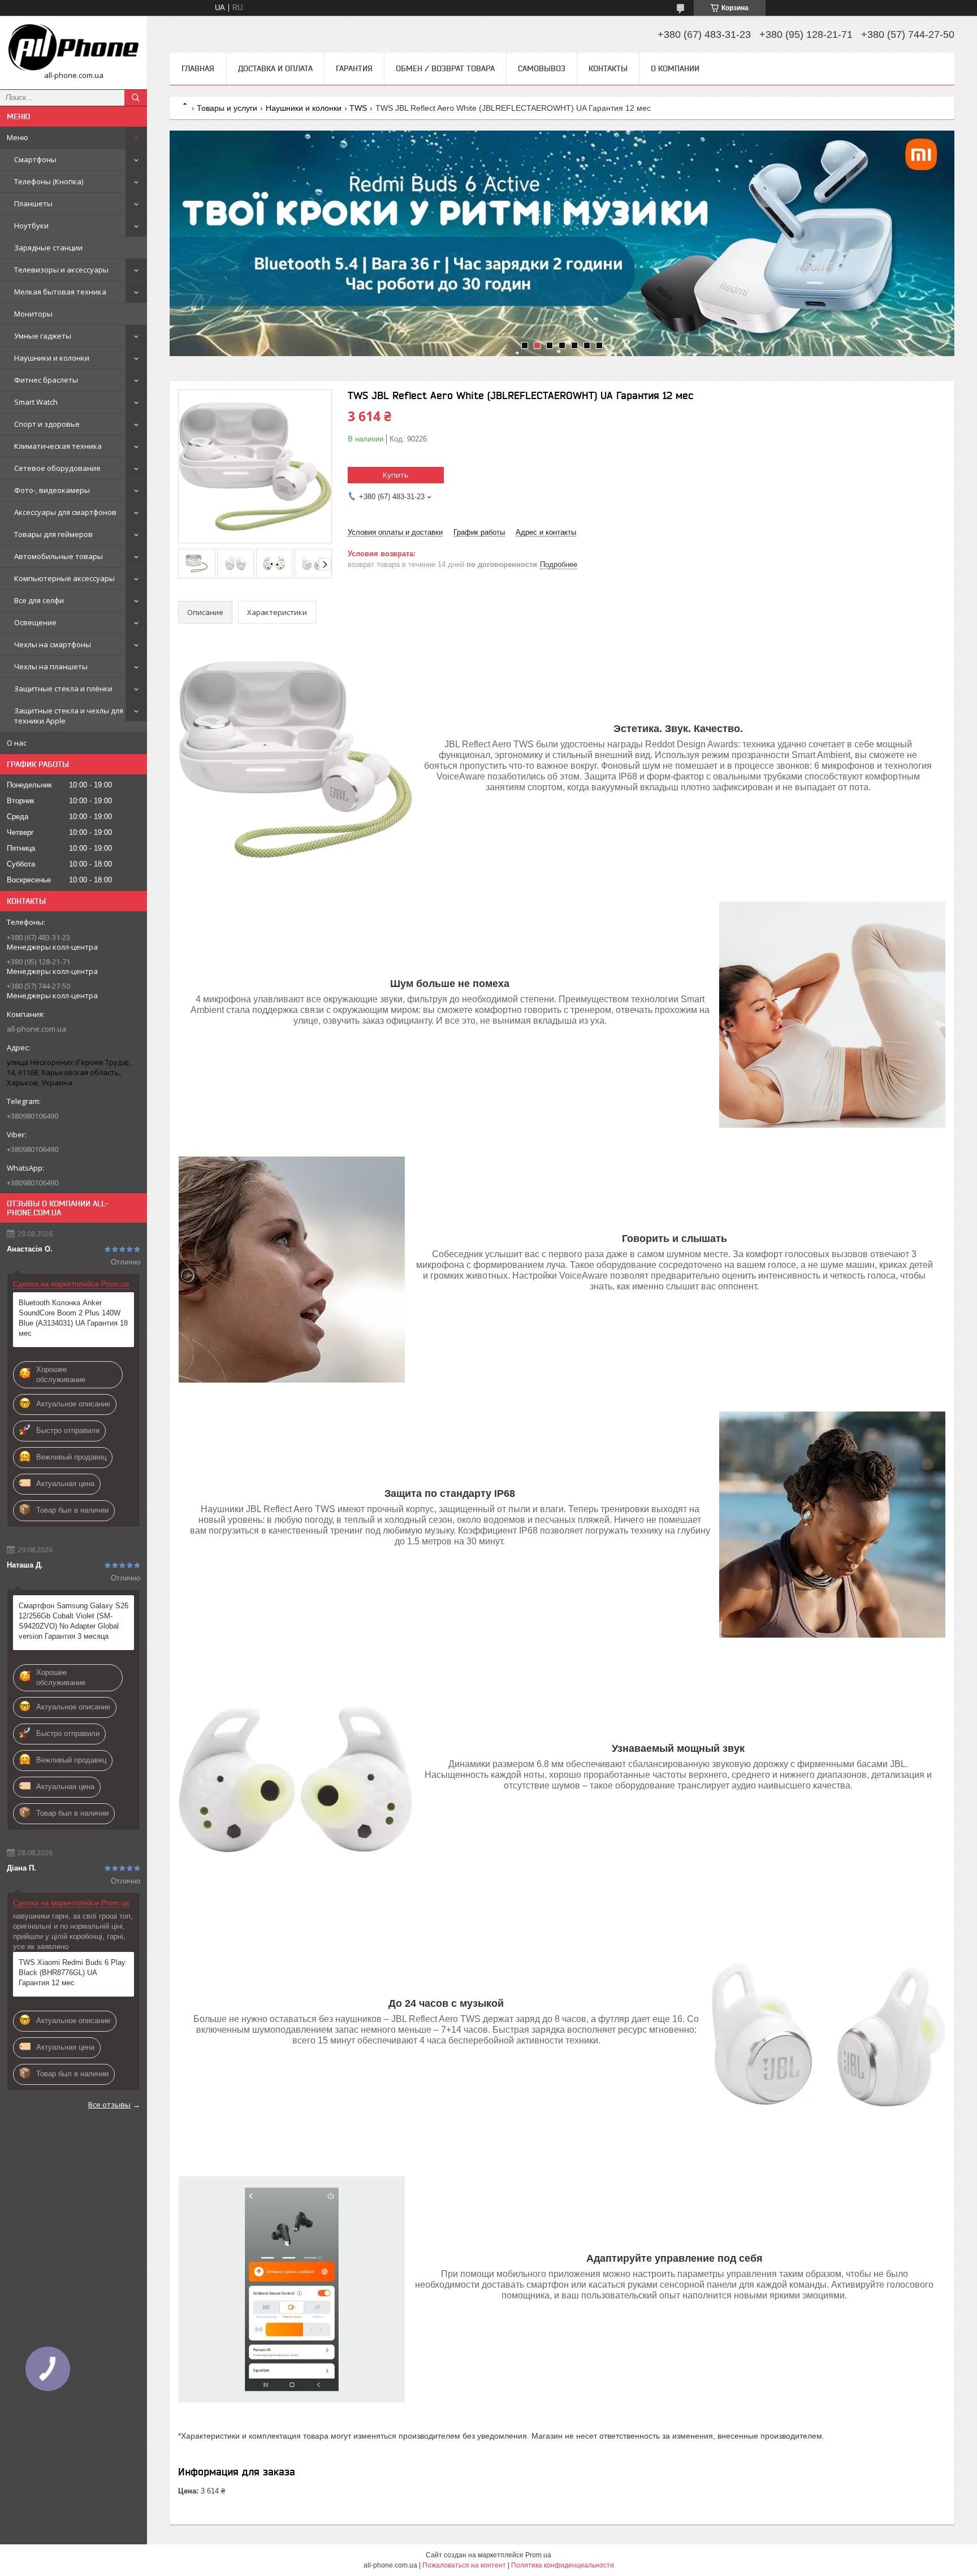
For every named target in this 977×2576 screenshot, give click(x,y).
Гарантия (354, 68)
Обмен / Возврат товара (445, 68)
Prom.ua (538, 2555)
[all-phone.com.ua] (74, 47)
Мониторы (33, 314)
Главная (198, 68)
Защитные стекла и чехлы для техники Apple (69, 716)
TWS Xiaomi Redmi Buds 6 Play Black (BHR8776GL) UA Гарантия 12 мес (72, 1973)
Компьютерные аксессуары (64, 578)
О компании (675, 68)
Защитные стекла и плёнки (63, 689)
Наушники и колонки (52, 358)
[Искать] (136, 98)
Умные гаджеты (43, 336)
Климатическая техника (58, 446)
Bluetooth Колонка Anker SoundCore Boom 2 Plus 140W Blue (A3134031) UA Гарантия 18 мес (73, 1318)
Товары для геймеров (53, 534)
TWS (358, 108)
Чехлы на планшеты (51, 666)
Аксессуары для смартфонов (65, 512)
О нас (17, 743)
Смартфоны (35, 159)
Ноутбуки (31, 226)
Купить (396, 475)
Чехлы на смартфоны (53, 644)
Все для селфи (39, 600)
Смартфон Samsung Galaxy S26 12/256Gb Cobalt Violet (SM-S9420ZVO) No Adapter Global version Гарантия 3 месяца (74, 1621)
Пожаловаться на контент (464, 2565)
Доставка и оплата (275, 68)
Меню (18, 137)
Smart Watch (36, 402)
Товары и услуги (227, 108)
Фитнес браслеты (46, 380)
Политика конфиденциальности (563, 2565)
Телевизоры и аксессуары (61, 270)
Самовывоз (542, 68)
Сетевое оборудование (57, 468)
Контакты (608, 68)
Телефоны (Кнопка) (49, 181)
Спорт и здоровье (47, 424)
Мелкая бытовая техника (60, 292)
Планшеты (33, 204)
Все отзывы (109, 2105)
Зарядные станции (48, 248)
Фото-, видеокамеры (52, 490)
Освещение (35, 622)
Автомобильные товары (59, 556)
